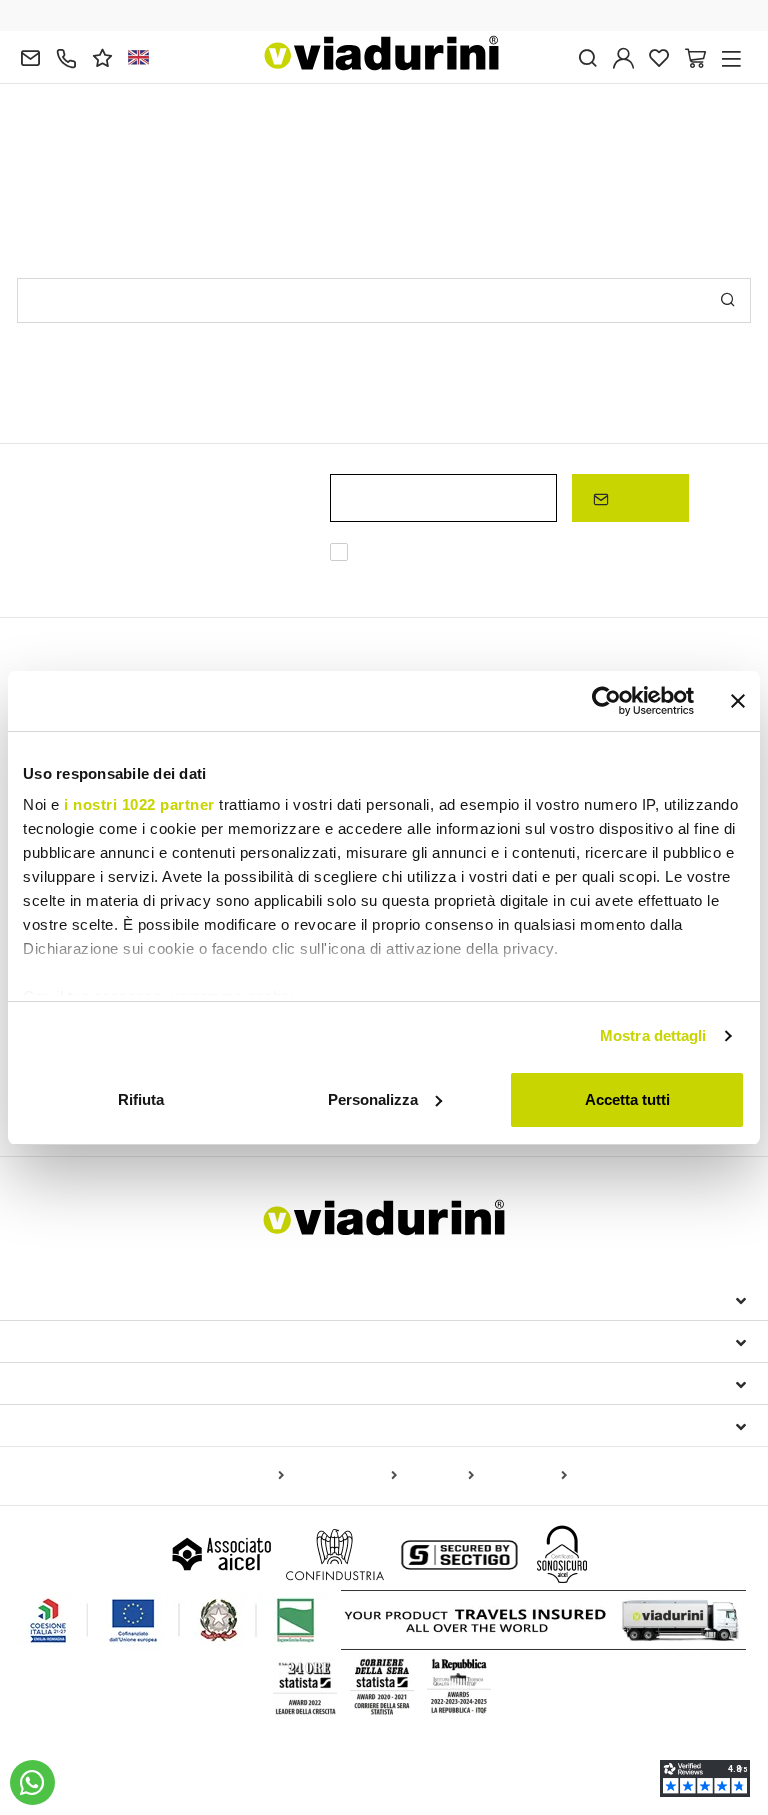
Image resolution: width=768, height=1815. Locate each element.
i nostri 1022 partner (139, 804)
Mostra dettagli (653, 1035)
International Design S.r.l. (140, 1299)
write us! (278, 151)
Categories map (344, 1476)
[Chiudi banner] (738, 701)
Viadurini (59, 1341)
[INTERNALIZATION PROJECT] (173, 1620)
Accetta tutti (627, 1099)
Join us (638, 497)
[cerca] (587, 56)
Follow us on (78, 1425)
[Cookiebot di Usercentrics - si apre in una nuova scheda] (606, 701)
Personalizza (373, 1099)
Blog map (439, 1476)
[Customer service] (66, 56)
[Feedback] (102, 56)
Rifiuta (141, 1099)
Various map (524, 1476)
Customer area (83, 1383)
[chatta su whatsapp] (32, 1782)
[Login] (623, 56)
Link (409, 576)
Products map (236, 1476)
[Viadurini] (382, 53)
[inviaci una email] (30, 56)
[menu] (731, 56)
